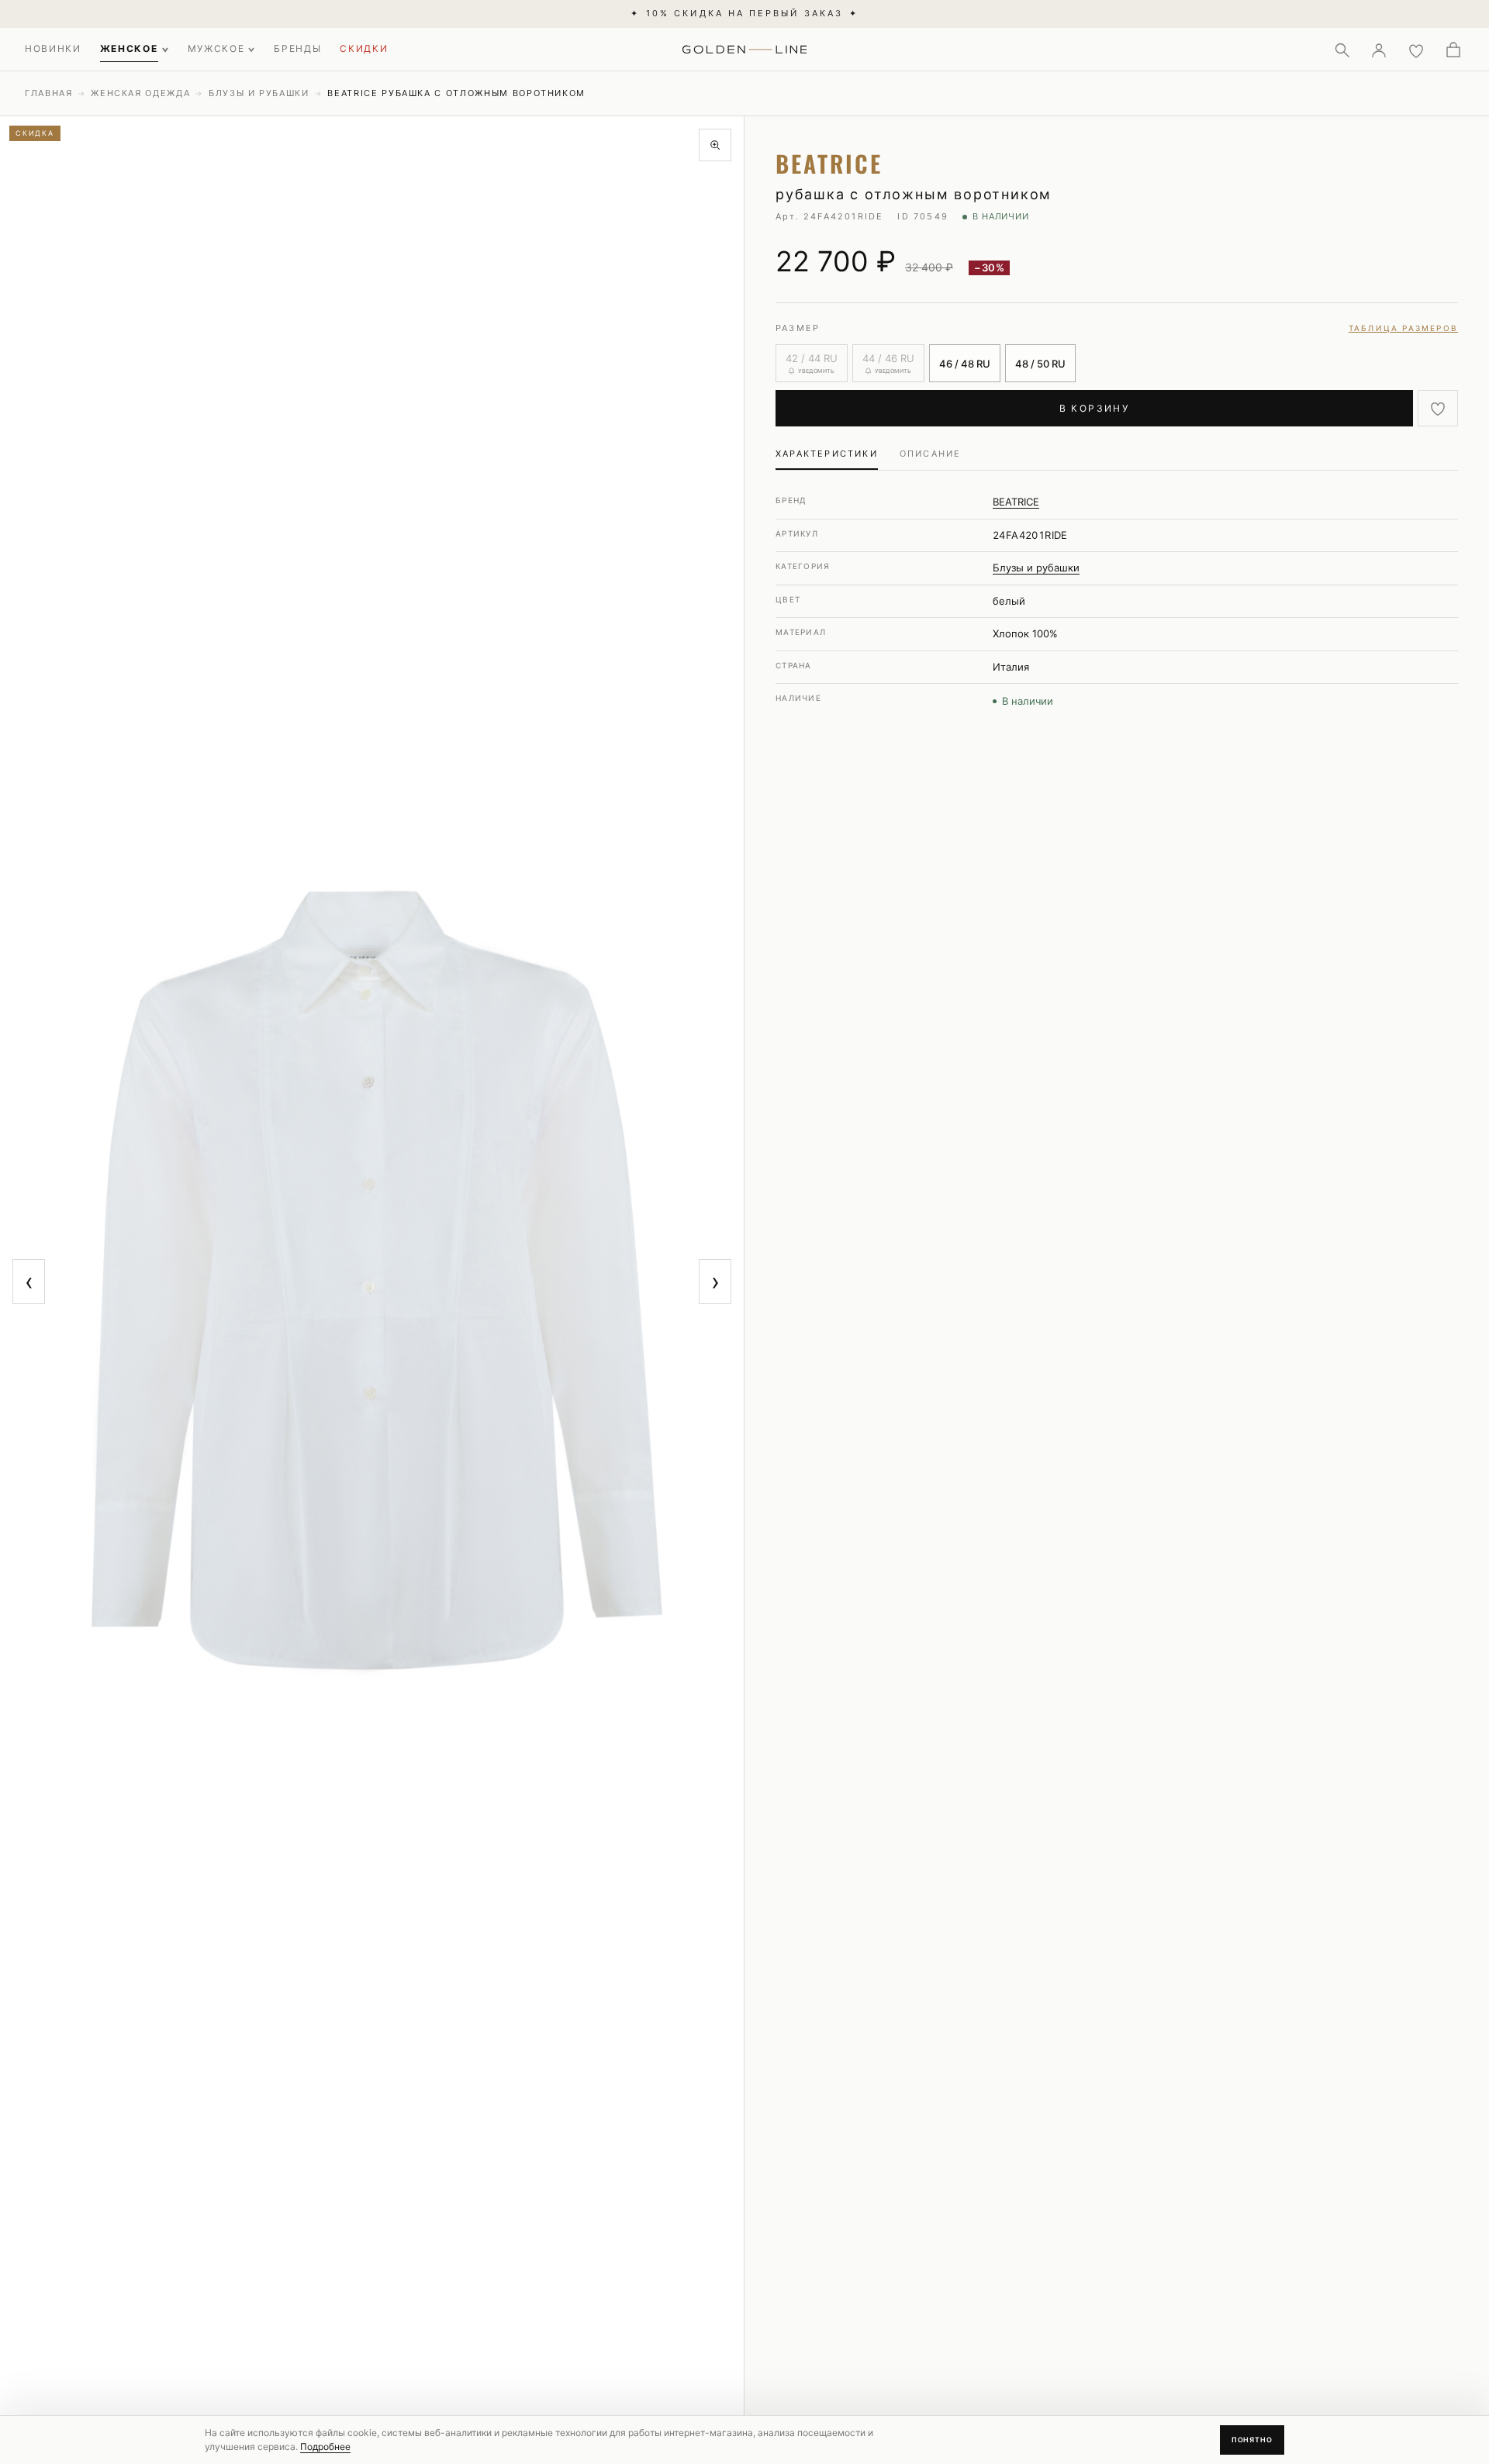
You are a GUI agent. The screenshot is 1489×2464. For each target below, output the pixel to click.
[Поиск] (1342, 50)
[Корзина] (1453, 50)
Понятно (1252, 2440)
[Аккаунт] (1379, 50)
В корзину (1095, 408)
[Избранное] (1416, 50)
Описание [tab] (931, 454)
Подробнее (325, 2447)
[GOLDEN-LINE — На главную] (745, 47)
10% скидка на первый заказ (744, 13)
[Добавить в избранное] (1438, 408)
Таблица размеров (1403, 328)
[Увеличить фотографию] (715, 145)
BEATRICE (1016, 502)
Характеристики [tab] (827, 454)
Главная (49, 93)
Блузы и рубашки (259, 93)
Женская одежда (140, 93)
